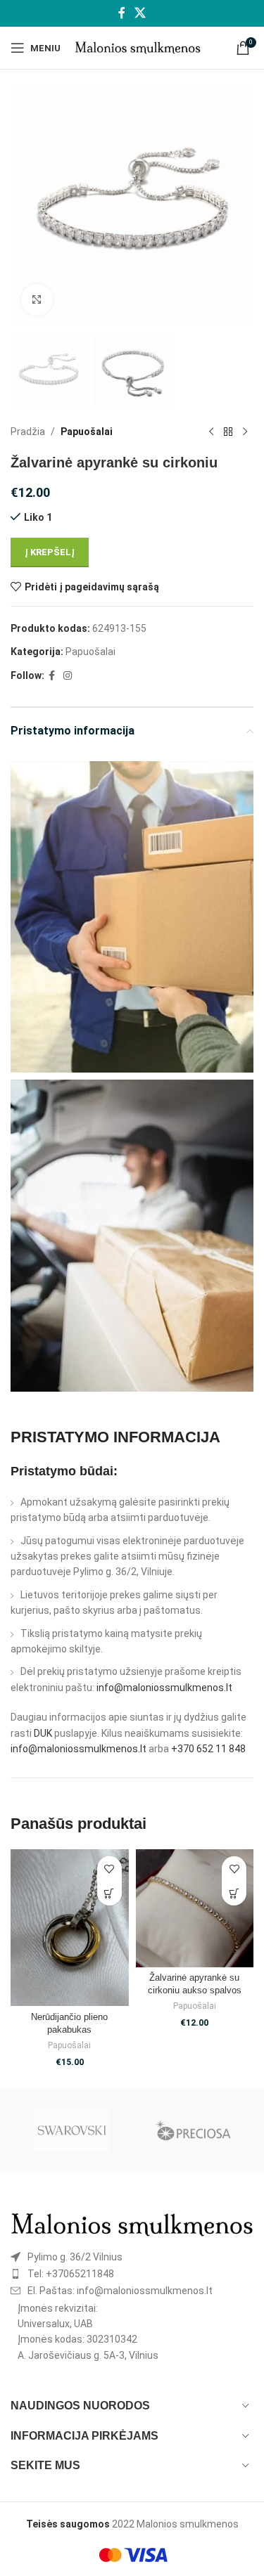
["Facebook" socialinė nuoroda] (121, 13)
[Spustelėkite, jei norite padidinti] (37, 300)
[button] (109, 1893)
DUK (43, 1733)
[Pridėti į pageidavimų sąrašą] (109, 1869)
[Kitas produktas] (245, 432)
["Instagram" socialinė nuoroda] (68, 676)
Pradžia (28, 432)
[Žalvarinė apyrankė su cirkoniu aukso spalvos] (195, 1908)
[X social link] (140, 13)
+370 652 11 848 (208, 1749)
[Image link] (132, 2224)
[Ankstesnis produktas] (211, 432)
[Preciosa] (193, 2130)
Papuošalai (87, 432)
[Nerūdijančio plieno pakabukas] (70, 1928)
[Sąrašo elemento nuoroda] (132, 2257)
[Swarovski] (71, 2130)
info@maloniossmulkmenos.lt (164, 1688)
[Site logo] (138, 47)
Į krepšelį (50, 552)
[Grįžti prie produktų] (228, 432)
